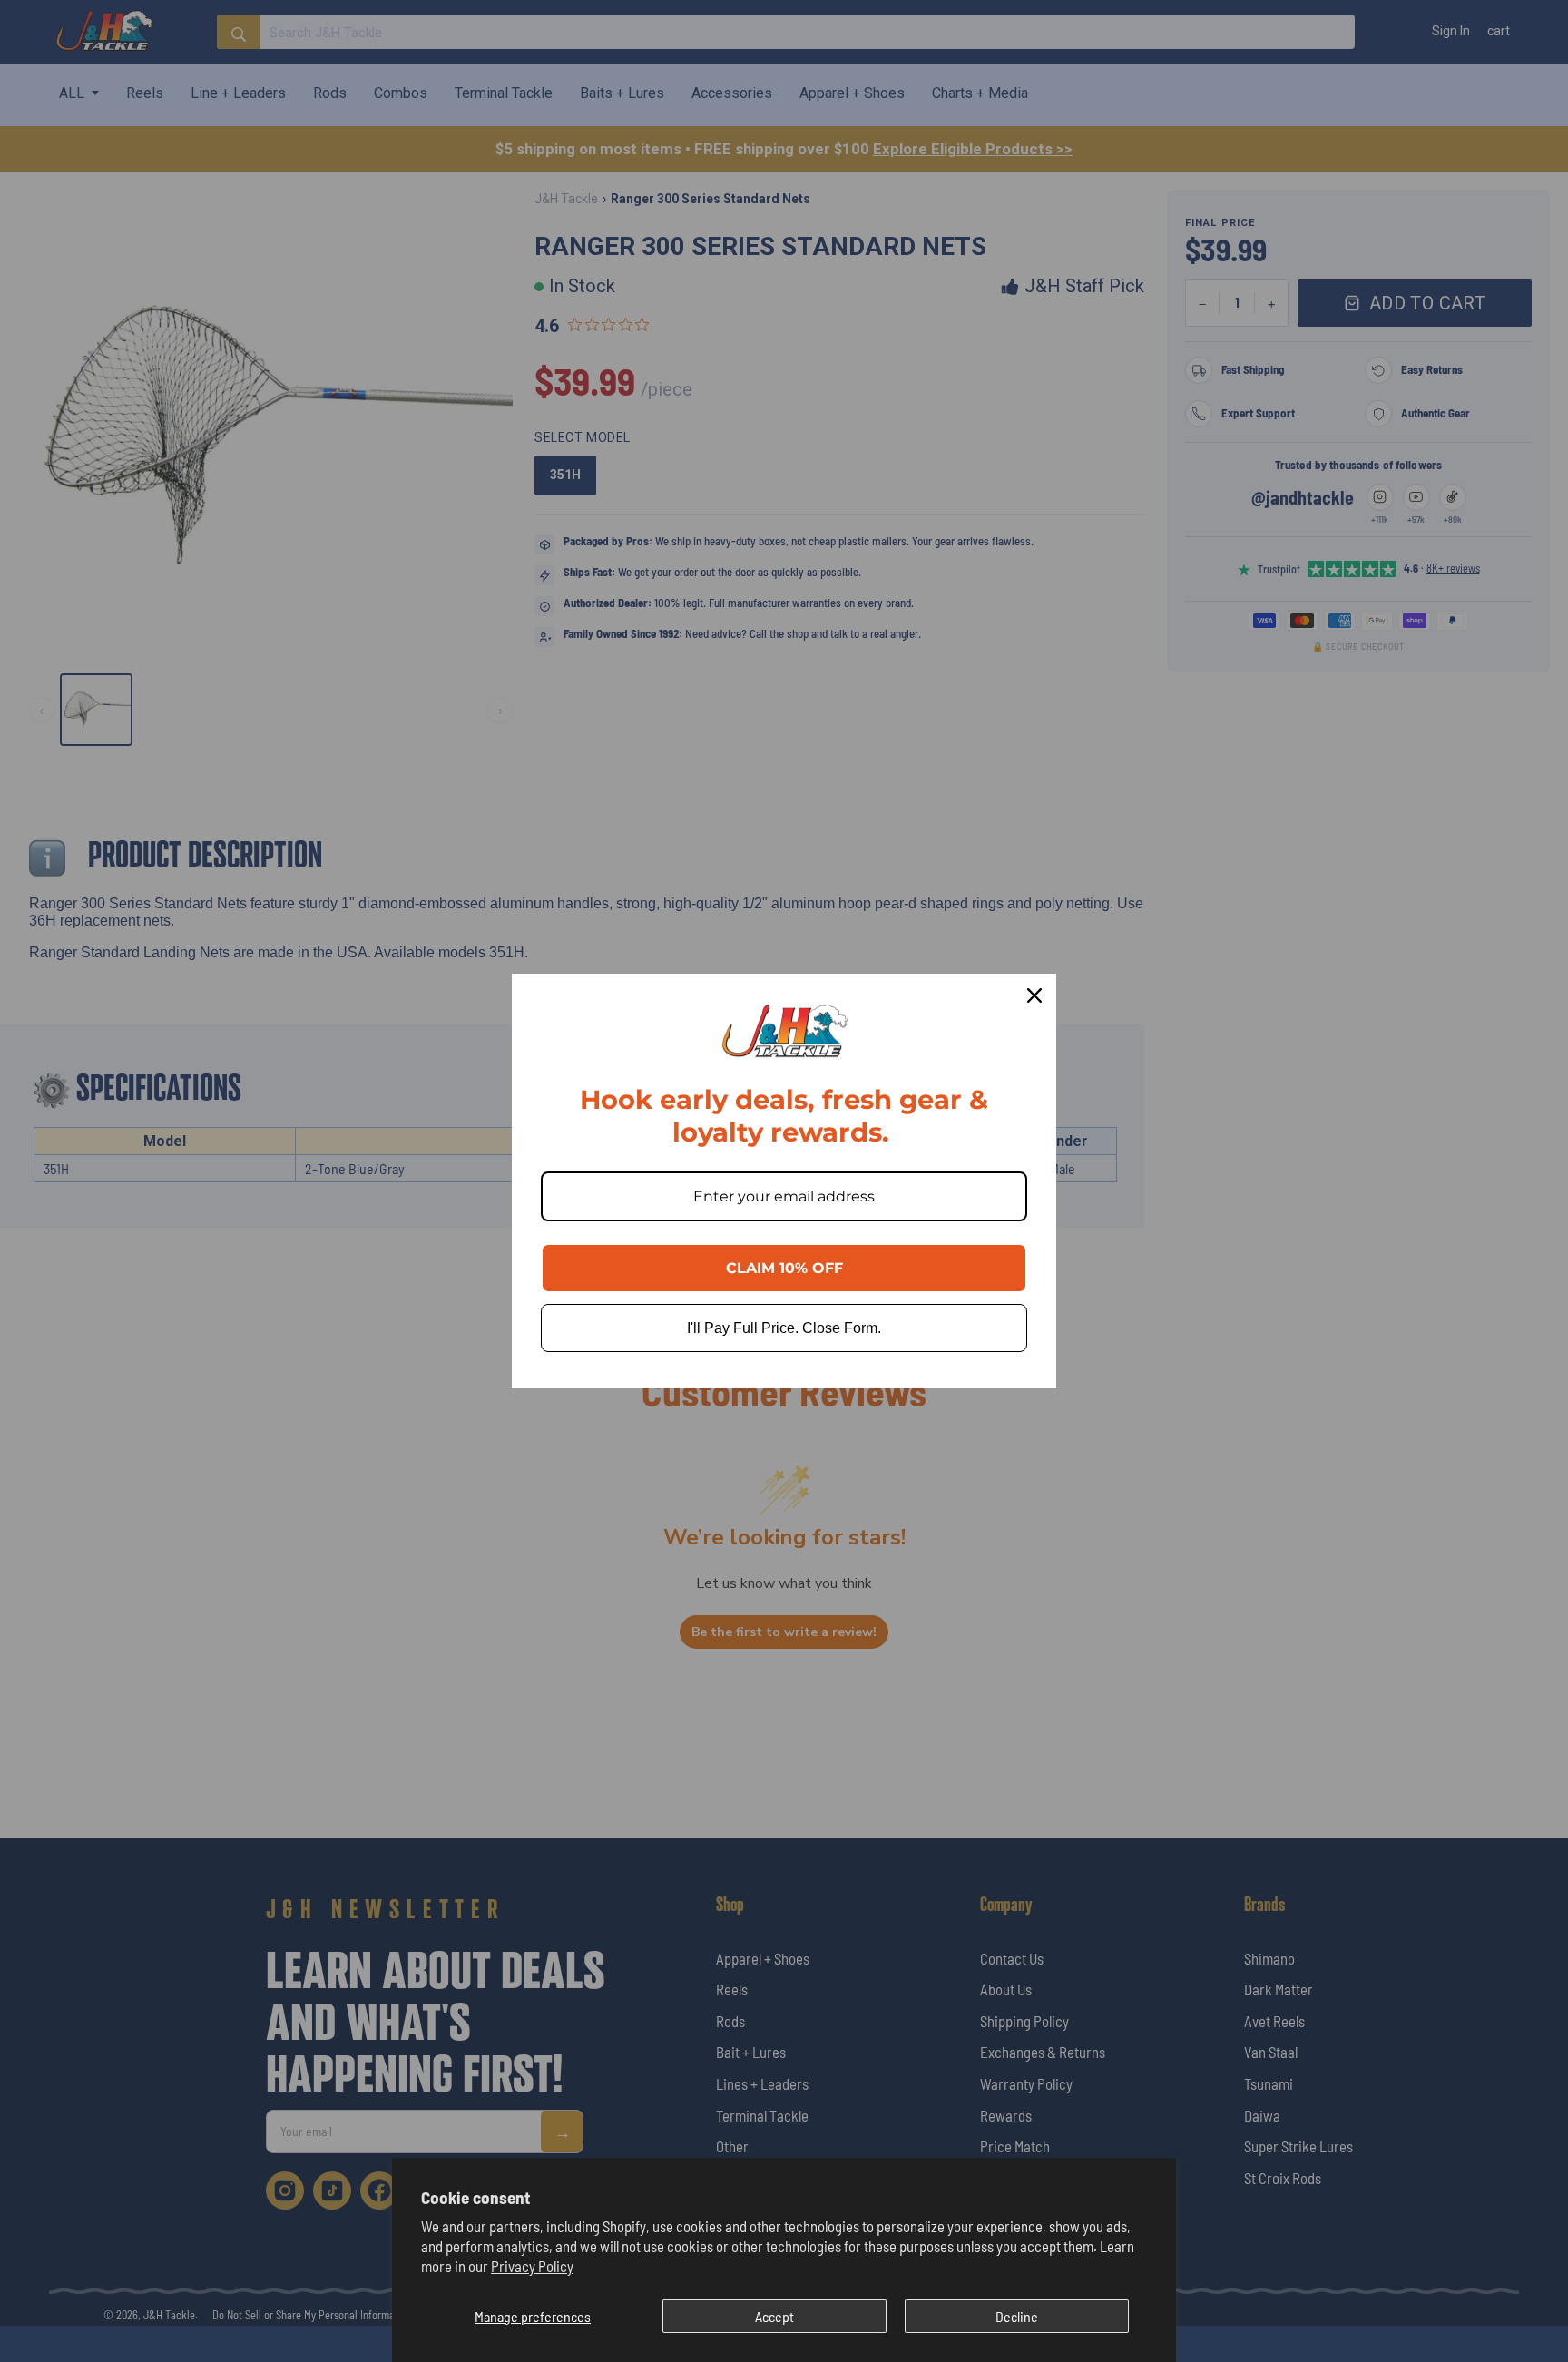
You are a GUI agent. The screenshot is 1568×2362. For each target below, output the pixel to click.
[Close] (1034, 995)
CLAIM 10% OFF (784, 1268)
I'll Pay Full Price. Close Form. (784, 1328)
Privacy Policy (532, 2266)
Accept (774, 2316)
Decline (1017, 2316)
